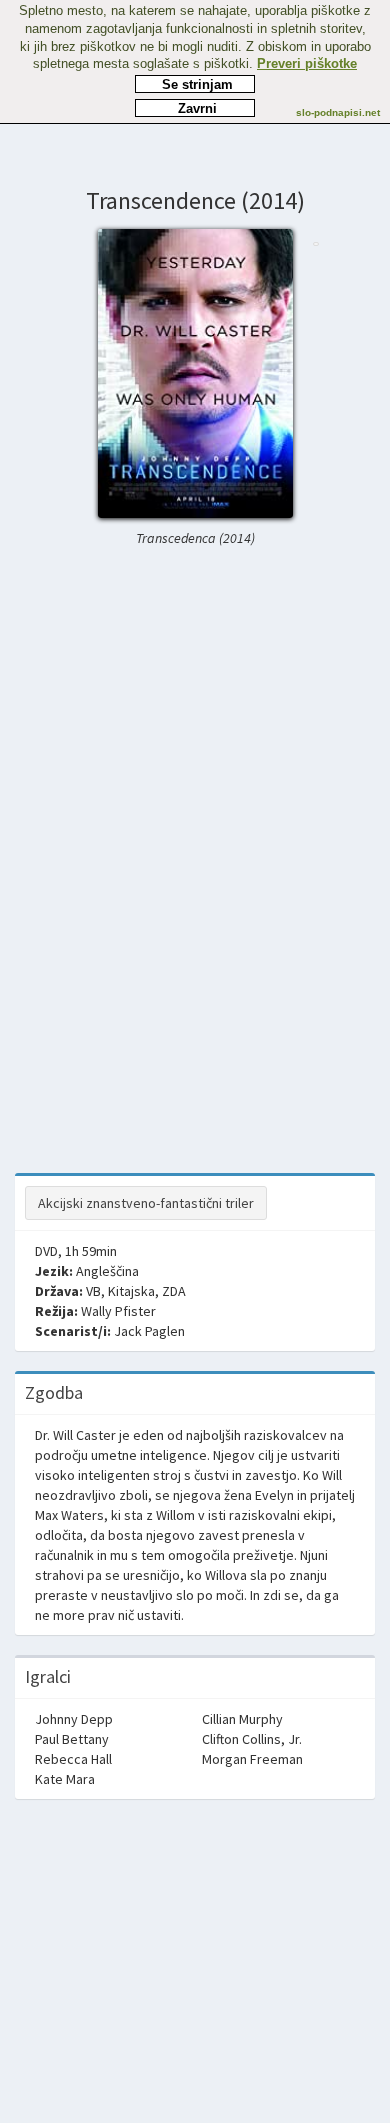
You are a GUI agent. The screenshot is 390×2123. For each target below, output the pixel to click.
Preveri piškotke (307, 63)
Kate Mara (65, 1779)
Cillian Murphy (242, 1719)
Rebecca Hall (73, 1759)
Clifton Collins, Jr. (252, 1739)
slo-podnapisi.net (338, 112)
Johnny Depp (74, 1719)
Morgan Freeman (252, 1759)
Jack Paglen (149, 1331)
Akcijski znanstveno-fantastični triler (146, 1203)
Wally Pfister (118, 1311)
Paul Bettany (72, 1739)
